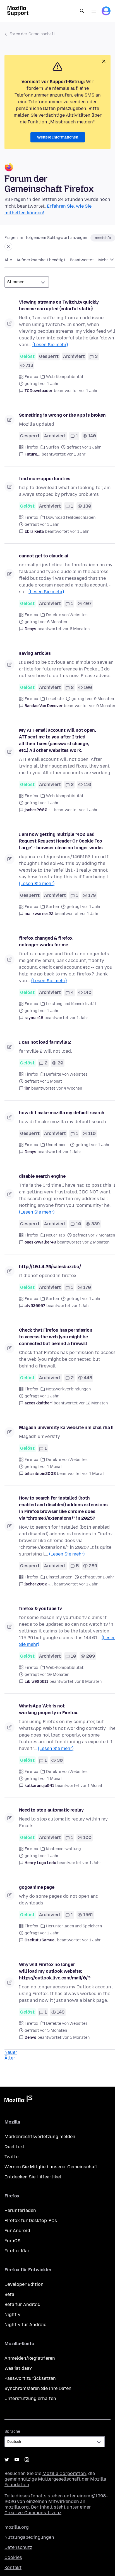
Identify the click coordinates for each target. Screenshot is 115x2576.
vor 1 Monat (93, 1474)
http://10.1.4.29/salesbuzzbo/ (50, 1267)
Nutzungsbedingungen (29, 2537)
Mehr (104, 260)
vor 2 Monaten (96, 1242)
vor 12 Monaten (93, 1403)
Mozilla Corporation (64, 2473)
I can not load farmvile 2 (45, 1042)
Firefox (31, 377)
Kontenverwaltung (64, 1849)
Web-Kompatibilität (65, 377)
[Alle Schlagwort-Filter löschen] (8, 247)
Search (82, 11)
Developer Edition (24, 2284)
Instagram (27, 2460)
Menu (94, 11)
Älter (10, 2058)
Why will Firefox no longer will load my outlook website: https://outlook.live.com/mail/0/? (55, 1971)
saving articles (35, 653)
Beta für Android (22, 2304)
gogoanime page (37, 1887)
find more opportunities (45, 479)
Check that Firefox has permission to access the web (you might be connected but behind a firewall (56, 1337)
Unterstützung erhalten (30, 2398)
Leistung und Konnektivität (71, 1004)
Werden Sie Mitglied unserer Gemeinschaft (51, 2167)
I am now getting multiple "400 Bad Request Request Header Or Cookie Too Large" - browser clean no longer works (61, 841)
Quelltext (15, 2147)
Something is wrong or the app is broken (62, 415)
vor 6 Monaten (76, 629)
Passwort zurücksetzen (30, 2378)
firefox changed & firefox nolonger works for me (46, 941)
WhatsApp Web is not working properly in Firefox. (49, 1709)
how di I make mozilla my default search (62, 1113)
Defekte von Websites (67, 615)
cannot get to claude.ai (44, 556)
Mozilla (18, 2100)
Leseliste (55, 699)
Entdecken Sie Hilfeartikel (33, 2177)
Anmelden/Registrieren (30, 2358)
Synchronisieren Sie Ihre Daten (38, 2388)
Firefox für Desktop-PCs (31, 2220)
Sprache (12, 2431)
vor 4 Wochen (69, 1088)
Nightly (12, 2315)
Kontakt (13, 2567)
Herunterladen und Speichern (74, 1926)
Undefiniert (57, 1145)
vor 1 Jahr (88, 391)
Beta (9, 2294)
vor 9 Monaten (88, 1682)
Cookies (13, 2557)
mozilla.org (17, 2527)
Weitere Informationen (58, 137)
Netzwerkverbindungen (68, 1389)
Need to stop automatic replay (51, 1810)
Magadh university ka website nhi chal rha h (66, 1427)
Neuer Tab (56, 1235)
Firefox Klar (17, 2251)
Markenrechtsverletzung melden (40, 2137)
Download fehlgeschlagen (71, 518)
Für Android (17, 2231)
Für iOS (12, 2241)
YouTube (17, 2460)
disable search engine (42, 1176)
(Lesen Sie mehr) (50, 345)
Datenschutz (18, 2547)
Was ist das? (18, 2368)
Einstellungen (59, 1577)
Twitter (12, 2157)
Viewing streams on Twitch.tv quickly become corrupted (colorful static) (59, 305)
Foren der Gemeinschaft (32, 34)
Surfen (52, 447)
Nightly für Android (26, 2325)
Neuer (11, 2052)
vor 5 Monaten (76, 2037)
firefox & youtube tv (40, 1609)
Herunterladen (20, 2210)
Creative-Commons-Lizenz (33, 2513)
